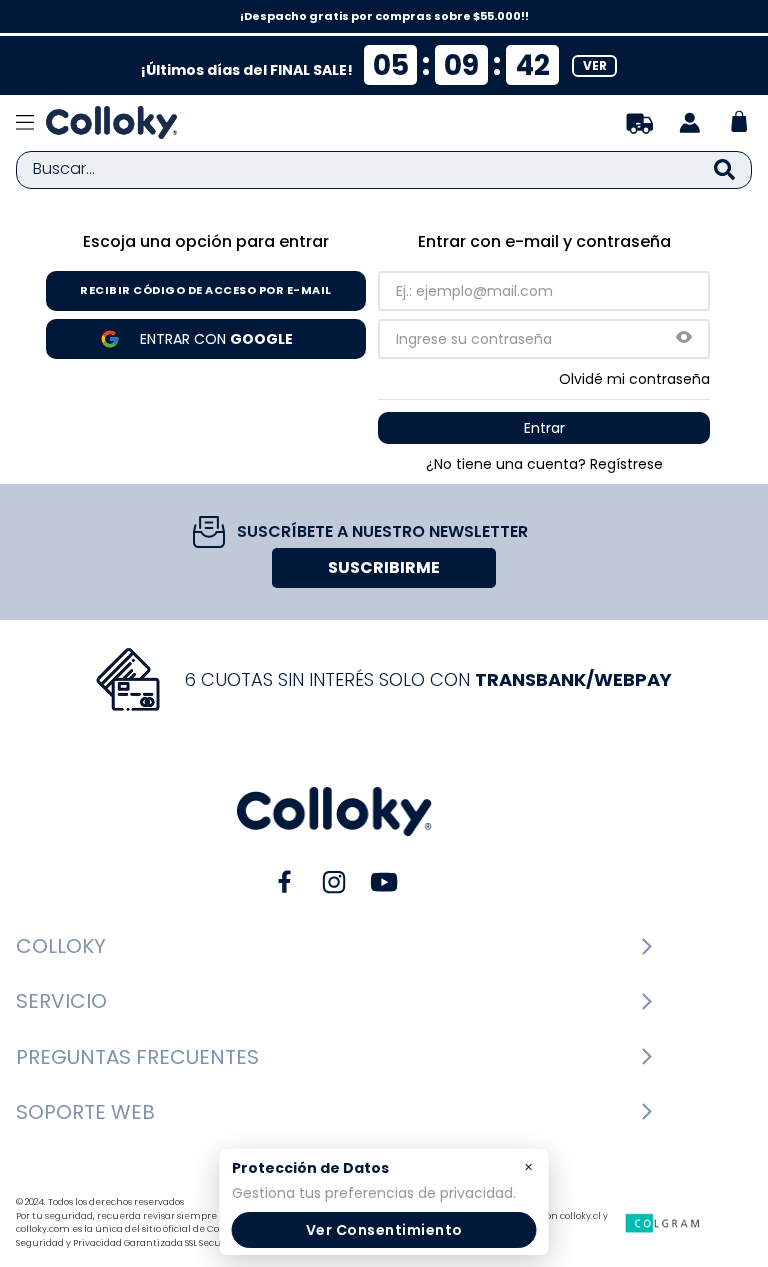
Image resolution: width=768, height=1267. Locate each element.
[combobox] (384, 170)
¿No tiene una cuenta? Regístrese (544, 464)
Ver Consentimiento (384, 1230)
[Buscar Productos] (724, 170)
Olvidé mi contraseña (634, 379)
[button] (684, 338)
